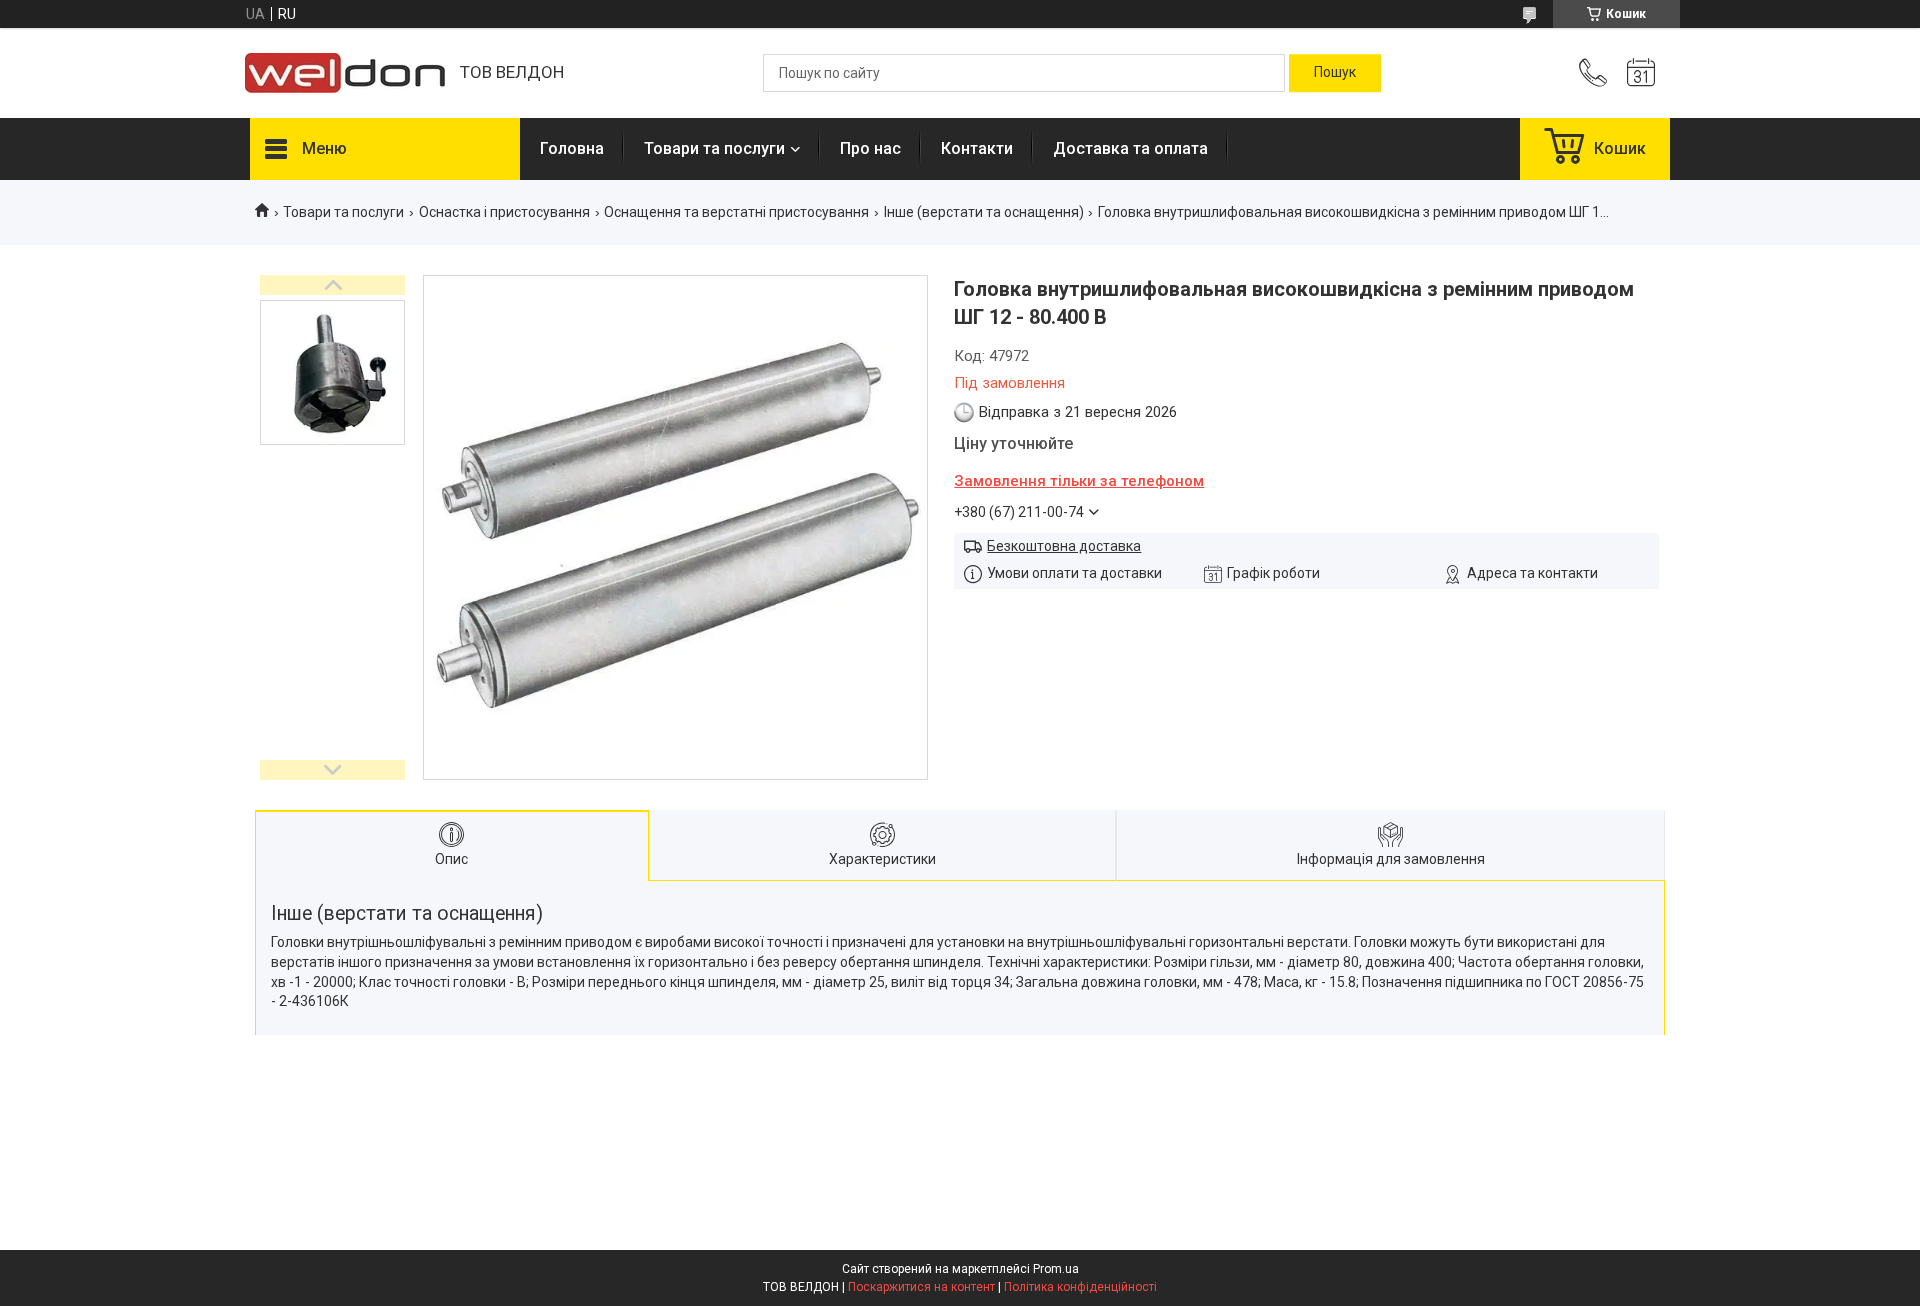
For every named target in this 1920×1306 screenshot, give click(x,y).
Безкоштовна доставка (1064, 546)
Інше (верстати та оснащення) (984, 212)
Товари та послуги (714, 148)
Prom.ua (1056, 1269)
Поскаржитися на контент (921, 1287)
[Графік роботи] (1641, 73)
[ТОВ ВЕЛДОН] (345, 73)
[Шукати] (1335, 73)
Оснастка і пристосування (504, 212)
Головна (572, 148)
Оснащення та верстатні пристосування (736, 212)
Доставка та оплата (1130, 148)
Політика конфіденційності (1080, 1287)
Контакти (977, 148)
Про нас (870, 148)
